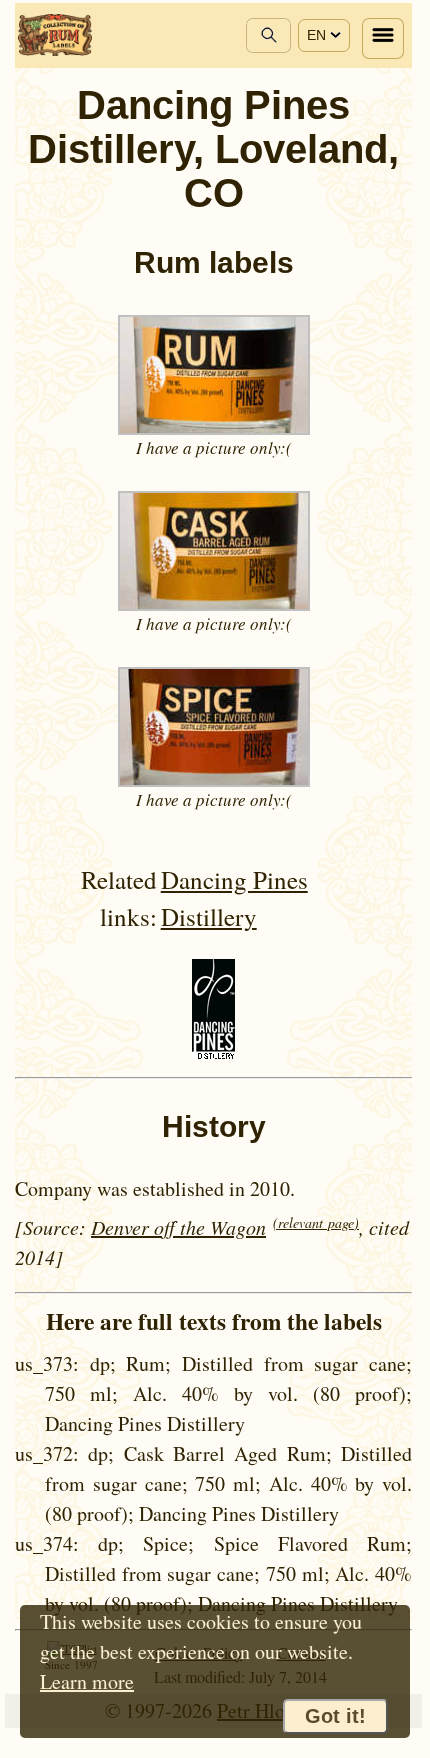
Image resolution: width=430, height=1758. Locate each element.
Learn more (87, 1681)
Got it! (335, 1716)
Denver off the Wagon (178, 1227)
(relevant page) (316, 1222)
